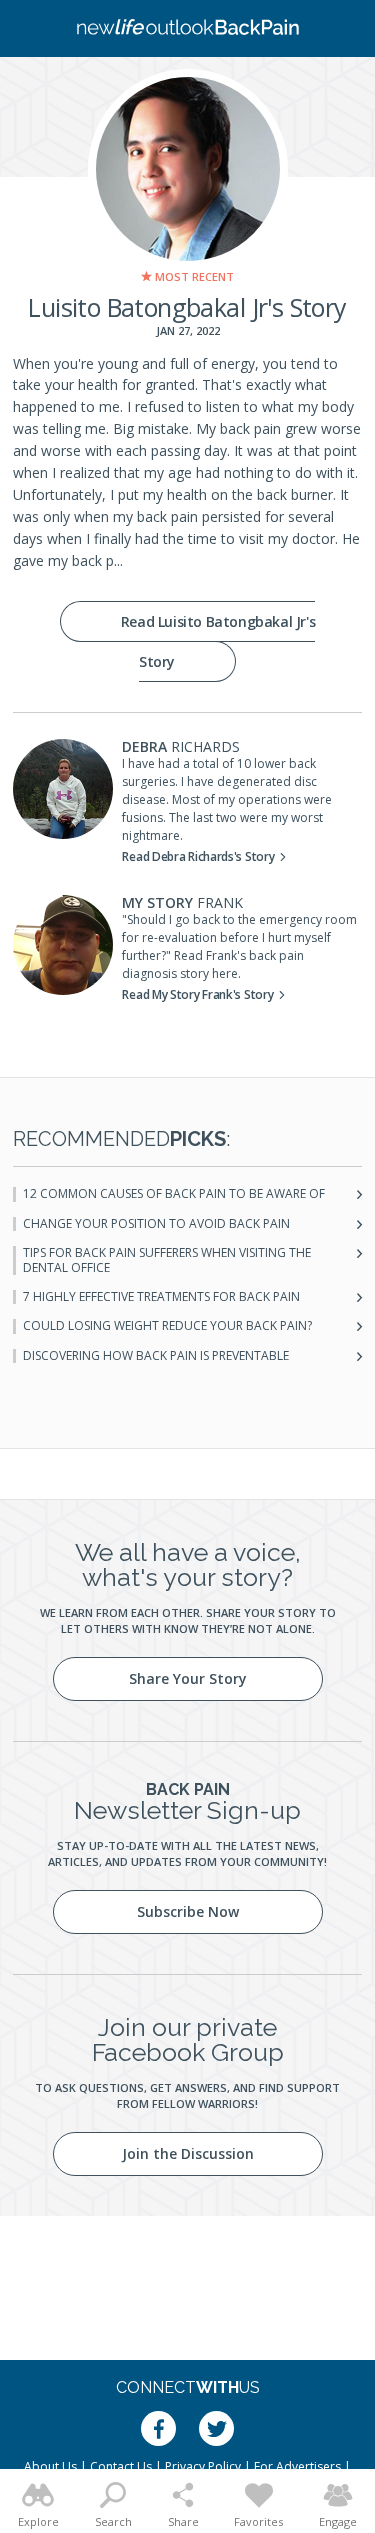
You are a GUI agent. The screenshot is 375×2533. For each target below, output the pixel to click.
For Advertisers (297, 2466)
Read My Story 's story (197, 994)
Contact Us (121, 2466)
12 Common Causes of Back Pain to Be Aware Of (174, 1194)
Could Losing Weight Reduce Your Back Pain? (167, 1326)
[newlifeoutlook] (188, 29)
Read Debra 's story (198, 856)
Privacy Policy (203, 2466)
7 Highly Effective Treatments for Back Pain (161, 1297)
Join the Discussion (188, 2153)
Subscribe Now (188, 1911)
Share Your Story (188, 1678)
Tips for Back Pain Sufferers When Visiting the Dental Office (167, 1260)
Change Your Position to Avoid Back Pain (156, 1224)
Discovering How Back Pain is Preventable (156, 1356)
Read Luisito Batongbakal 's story (218, 641)
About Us (50, 2466)
